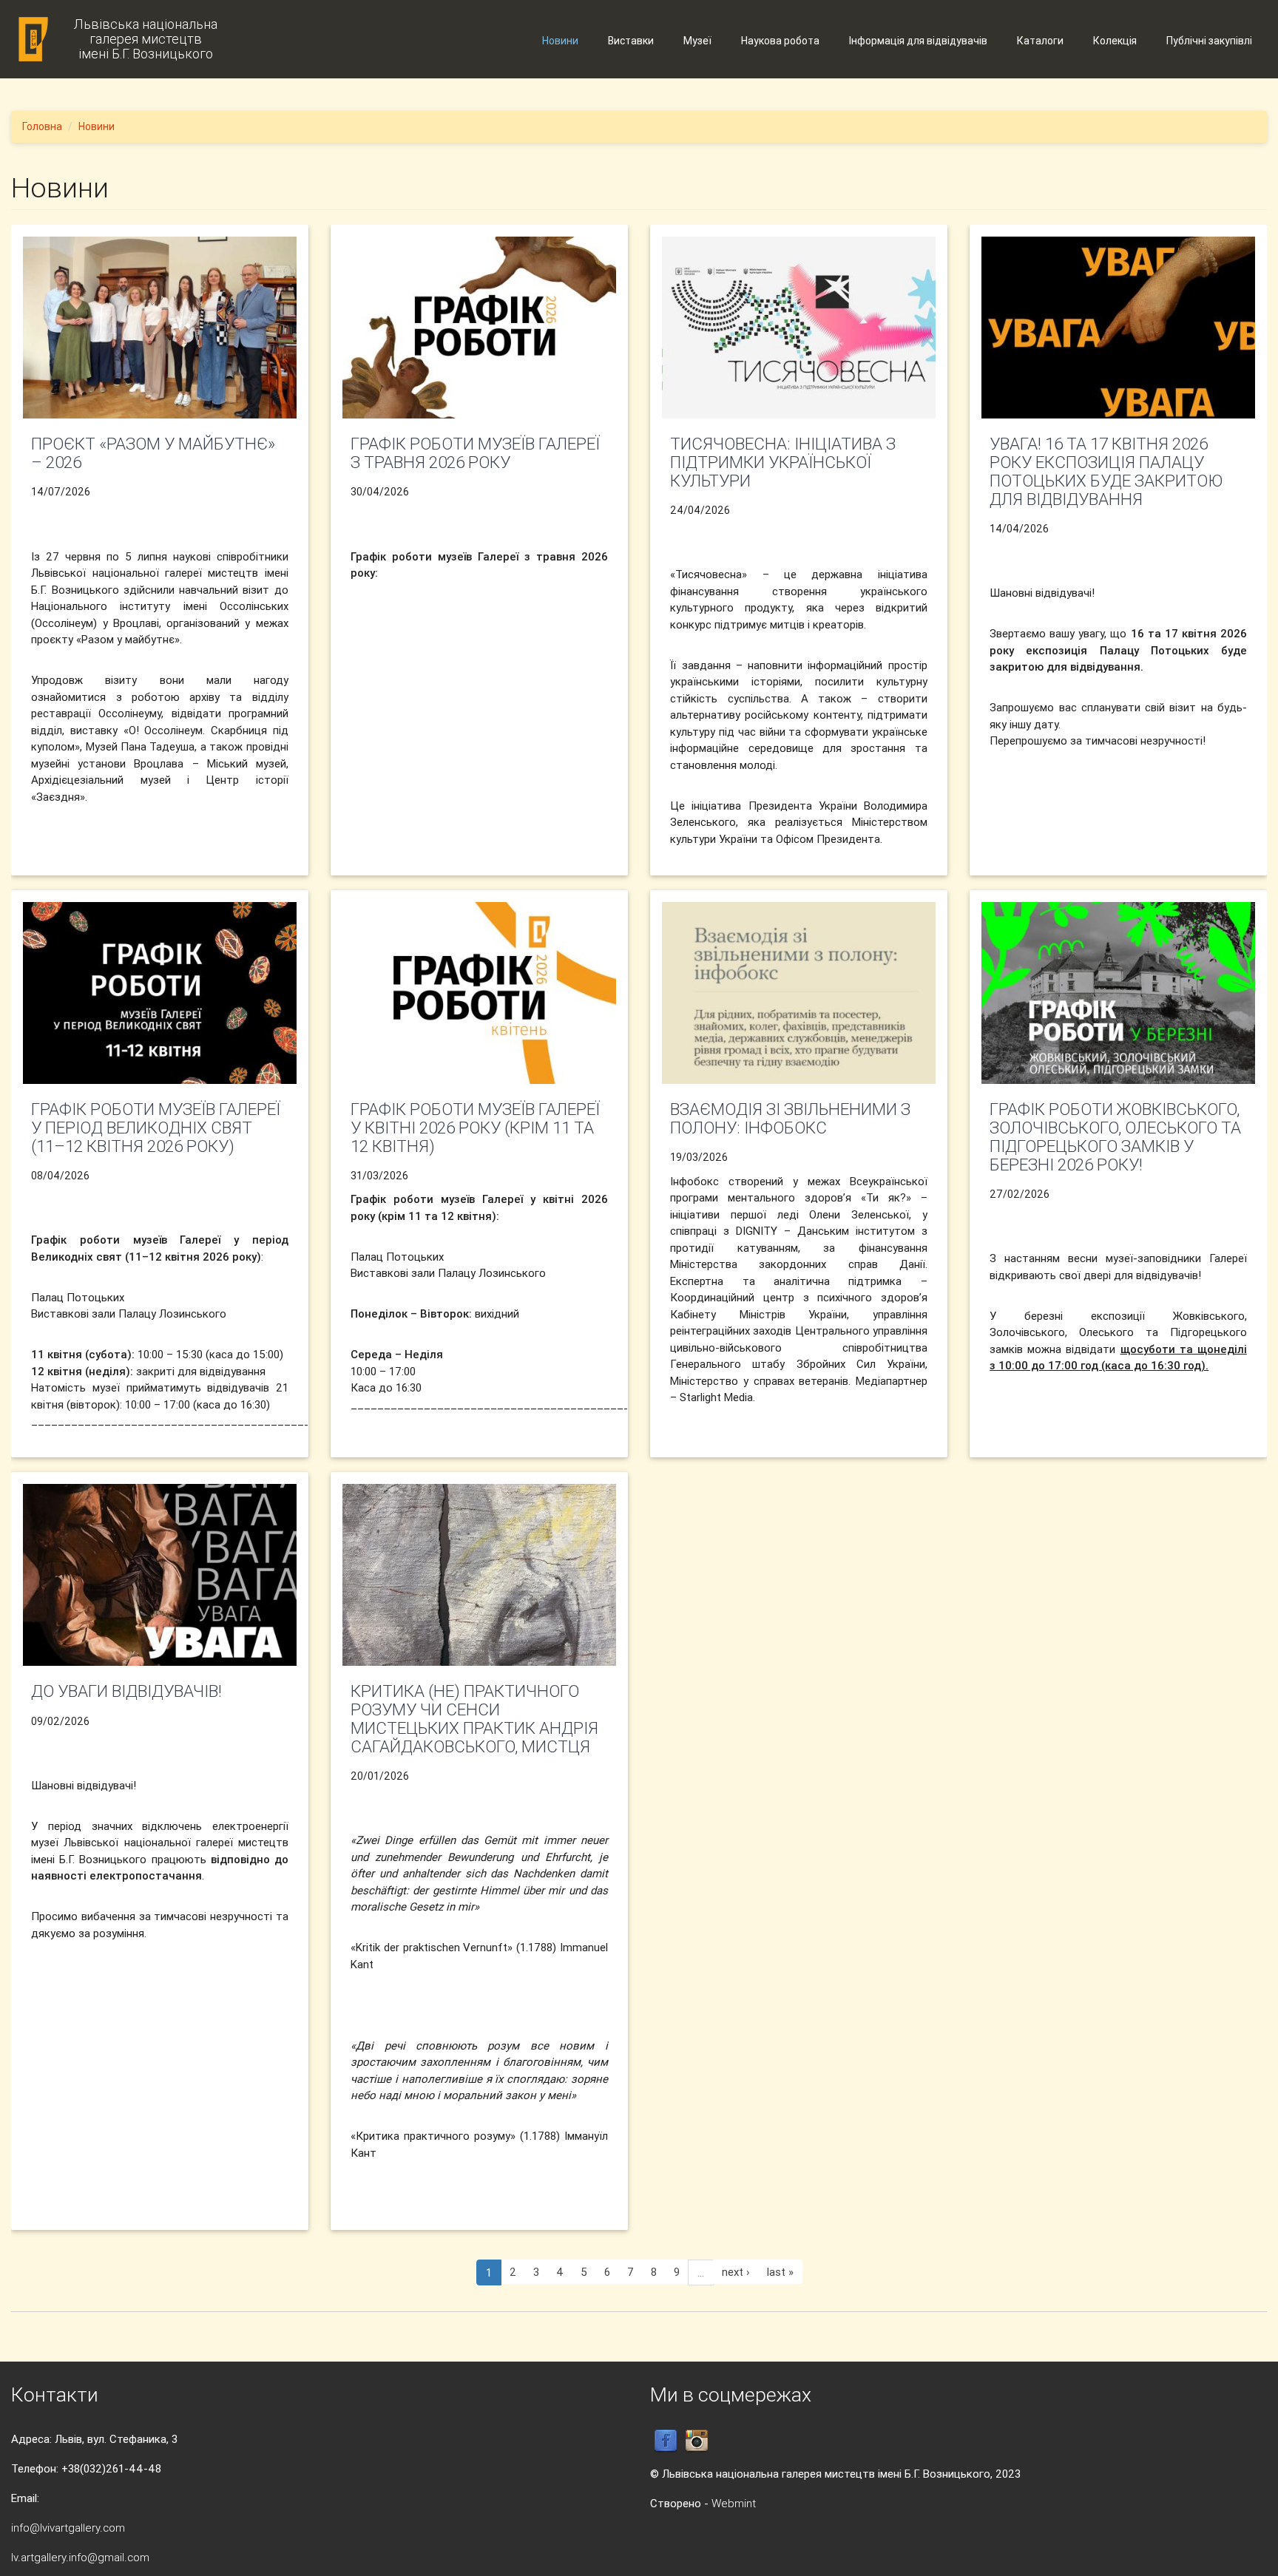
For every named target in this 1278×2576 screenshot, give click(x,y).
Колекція (1115, 41)
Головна (42, 126)
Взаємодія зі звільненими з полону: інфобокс (790, 1118)
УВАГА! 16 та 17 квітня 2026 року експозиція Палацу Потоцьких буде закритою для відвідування (1106, 471)
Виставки (631, 41)
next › (736, 2272)
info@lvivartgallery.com (68, 2528)
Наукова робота (780, 41)
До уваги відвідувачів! (126, 1691)
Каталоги (1040, 41)
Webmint (734, 2503)
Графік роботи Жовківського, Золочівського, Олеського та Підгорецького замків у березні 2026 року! (1115, 1136)
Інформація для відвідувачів (918, 41)
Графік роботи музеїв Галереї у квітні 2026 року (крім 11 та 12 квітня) (475, 1128)
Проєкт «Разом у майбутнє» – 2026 (153, 453)
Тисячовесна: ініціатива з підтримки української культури (783, 462)
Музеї (697, 41)
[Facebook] (666, 2440)
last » (780, 2272)
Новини (560, 41)
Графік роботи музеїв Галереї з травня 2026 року (475, 453)
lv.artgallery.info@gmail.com (80, 2557)
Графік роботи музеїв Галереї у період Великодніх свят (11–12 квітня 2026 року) (156, 1128)
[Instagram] (697, 2440)
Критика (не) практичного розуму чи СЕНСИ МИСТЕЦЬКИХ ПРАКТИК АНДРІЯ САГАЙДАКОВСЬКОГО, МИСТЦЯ (474, 1718)
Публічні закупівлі (1209, 41)
